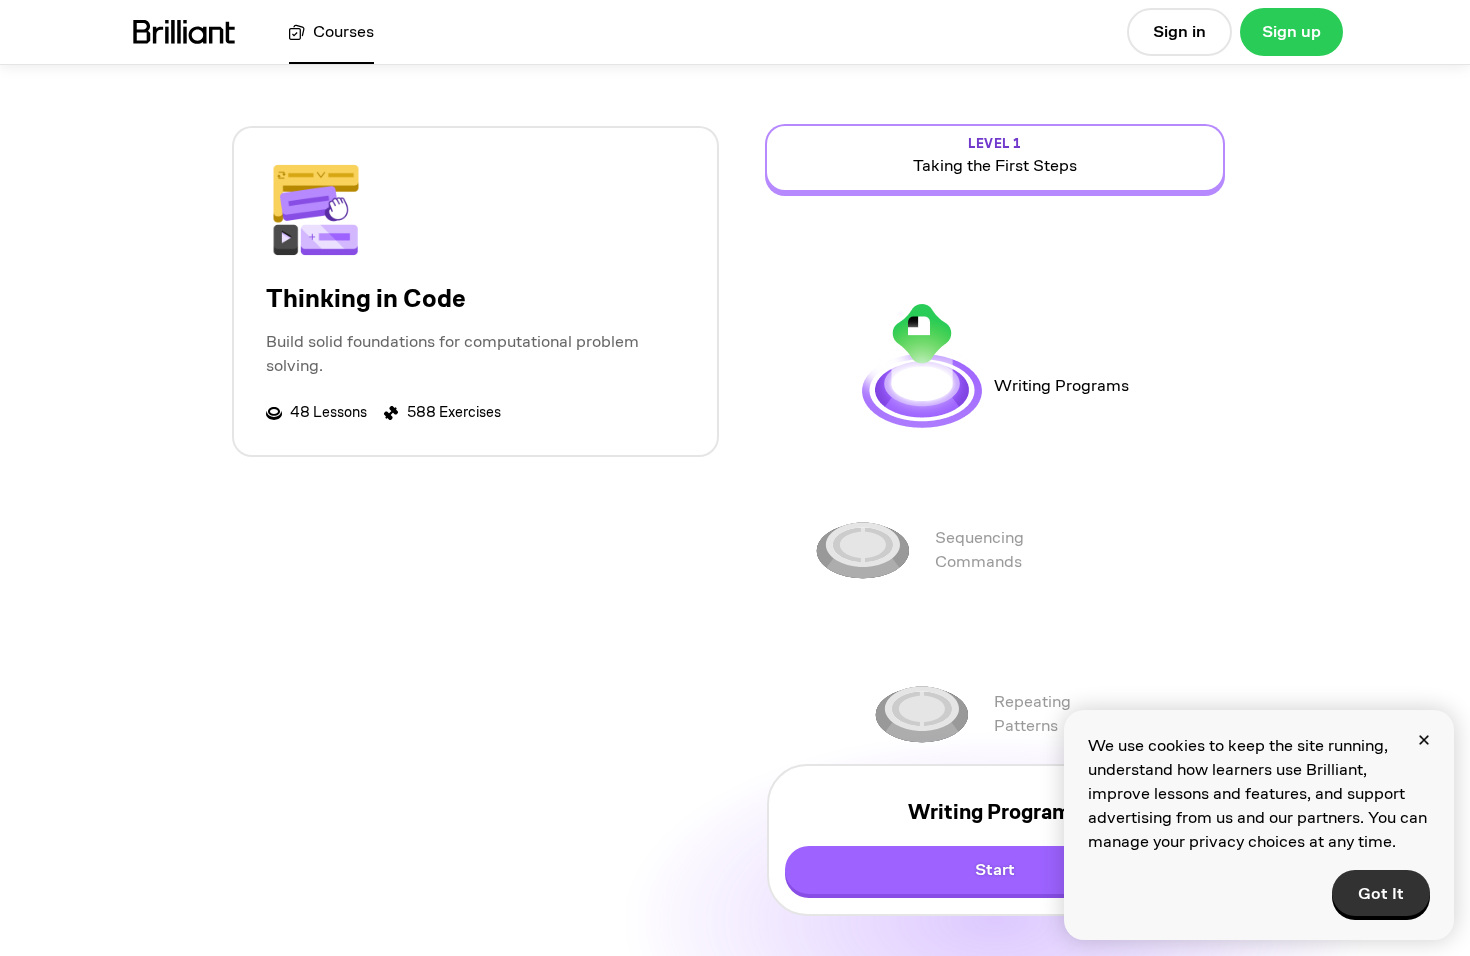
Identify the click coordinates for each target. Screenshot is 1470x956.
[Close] (1424, 740)
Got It (1381, 893)
